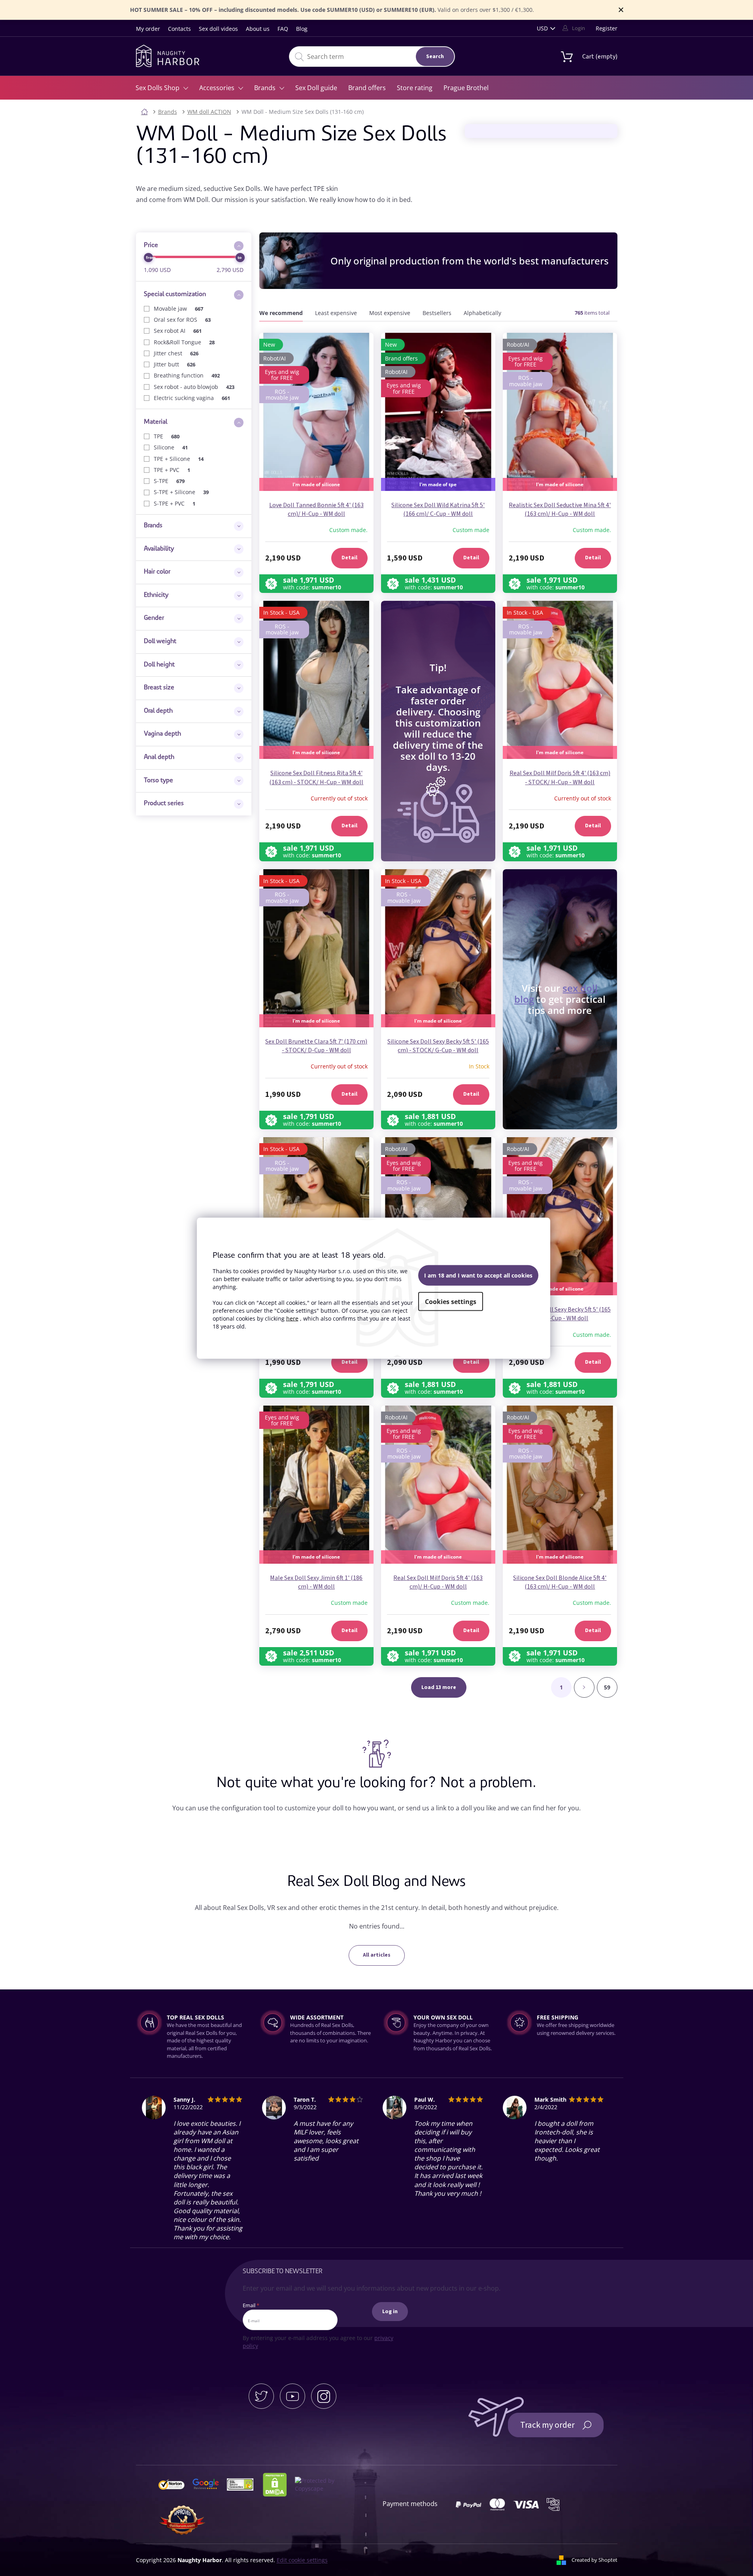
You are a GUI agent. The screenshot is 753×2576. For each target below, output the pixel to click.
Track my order (547, 2425)
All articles (377, 1955)
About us (258, 29)
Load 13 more (439, 1687)
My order (148, 29)
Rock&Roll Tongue (184, 342)
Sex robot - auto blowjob (194, 387)
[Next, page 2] (584, 1687)
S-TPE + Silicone (181, 492)
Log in (390, 2312)
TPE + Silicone (179, 459)
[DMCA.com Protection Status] (278, 2484)
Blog (302, 29)
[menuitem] (162, 88)
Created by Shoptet (594, 2560)
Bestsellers (437, 313)
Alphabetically (482, 313)
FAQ (283, 29)
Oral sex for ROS (182, 320)
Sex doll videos (218, 29)
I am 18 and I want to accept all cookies (478, 1275)
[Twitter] (261, 2396)
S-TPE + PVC (175, 503)
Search (435, 57)
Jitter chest (176, 353)
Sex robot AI (178, 331)
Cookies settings (451, 1302)
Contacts (179, 29)
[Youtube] (293, 2396)
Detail (349, 558)
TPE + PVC (172, 470)
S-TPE (169, 481)
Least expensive (336, 313)
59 (607, 1687)
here (292, 1318)
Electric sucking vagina (192, 398)
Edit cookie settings (302, 2560)
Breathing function (187, 375)
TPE (167, 436)
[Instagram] (324, 2396)
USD (542, 28)
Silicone (171, 447)
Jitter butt (175, 364)
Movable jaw (179, 309)
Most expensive (390, 313)
